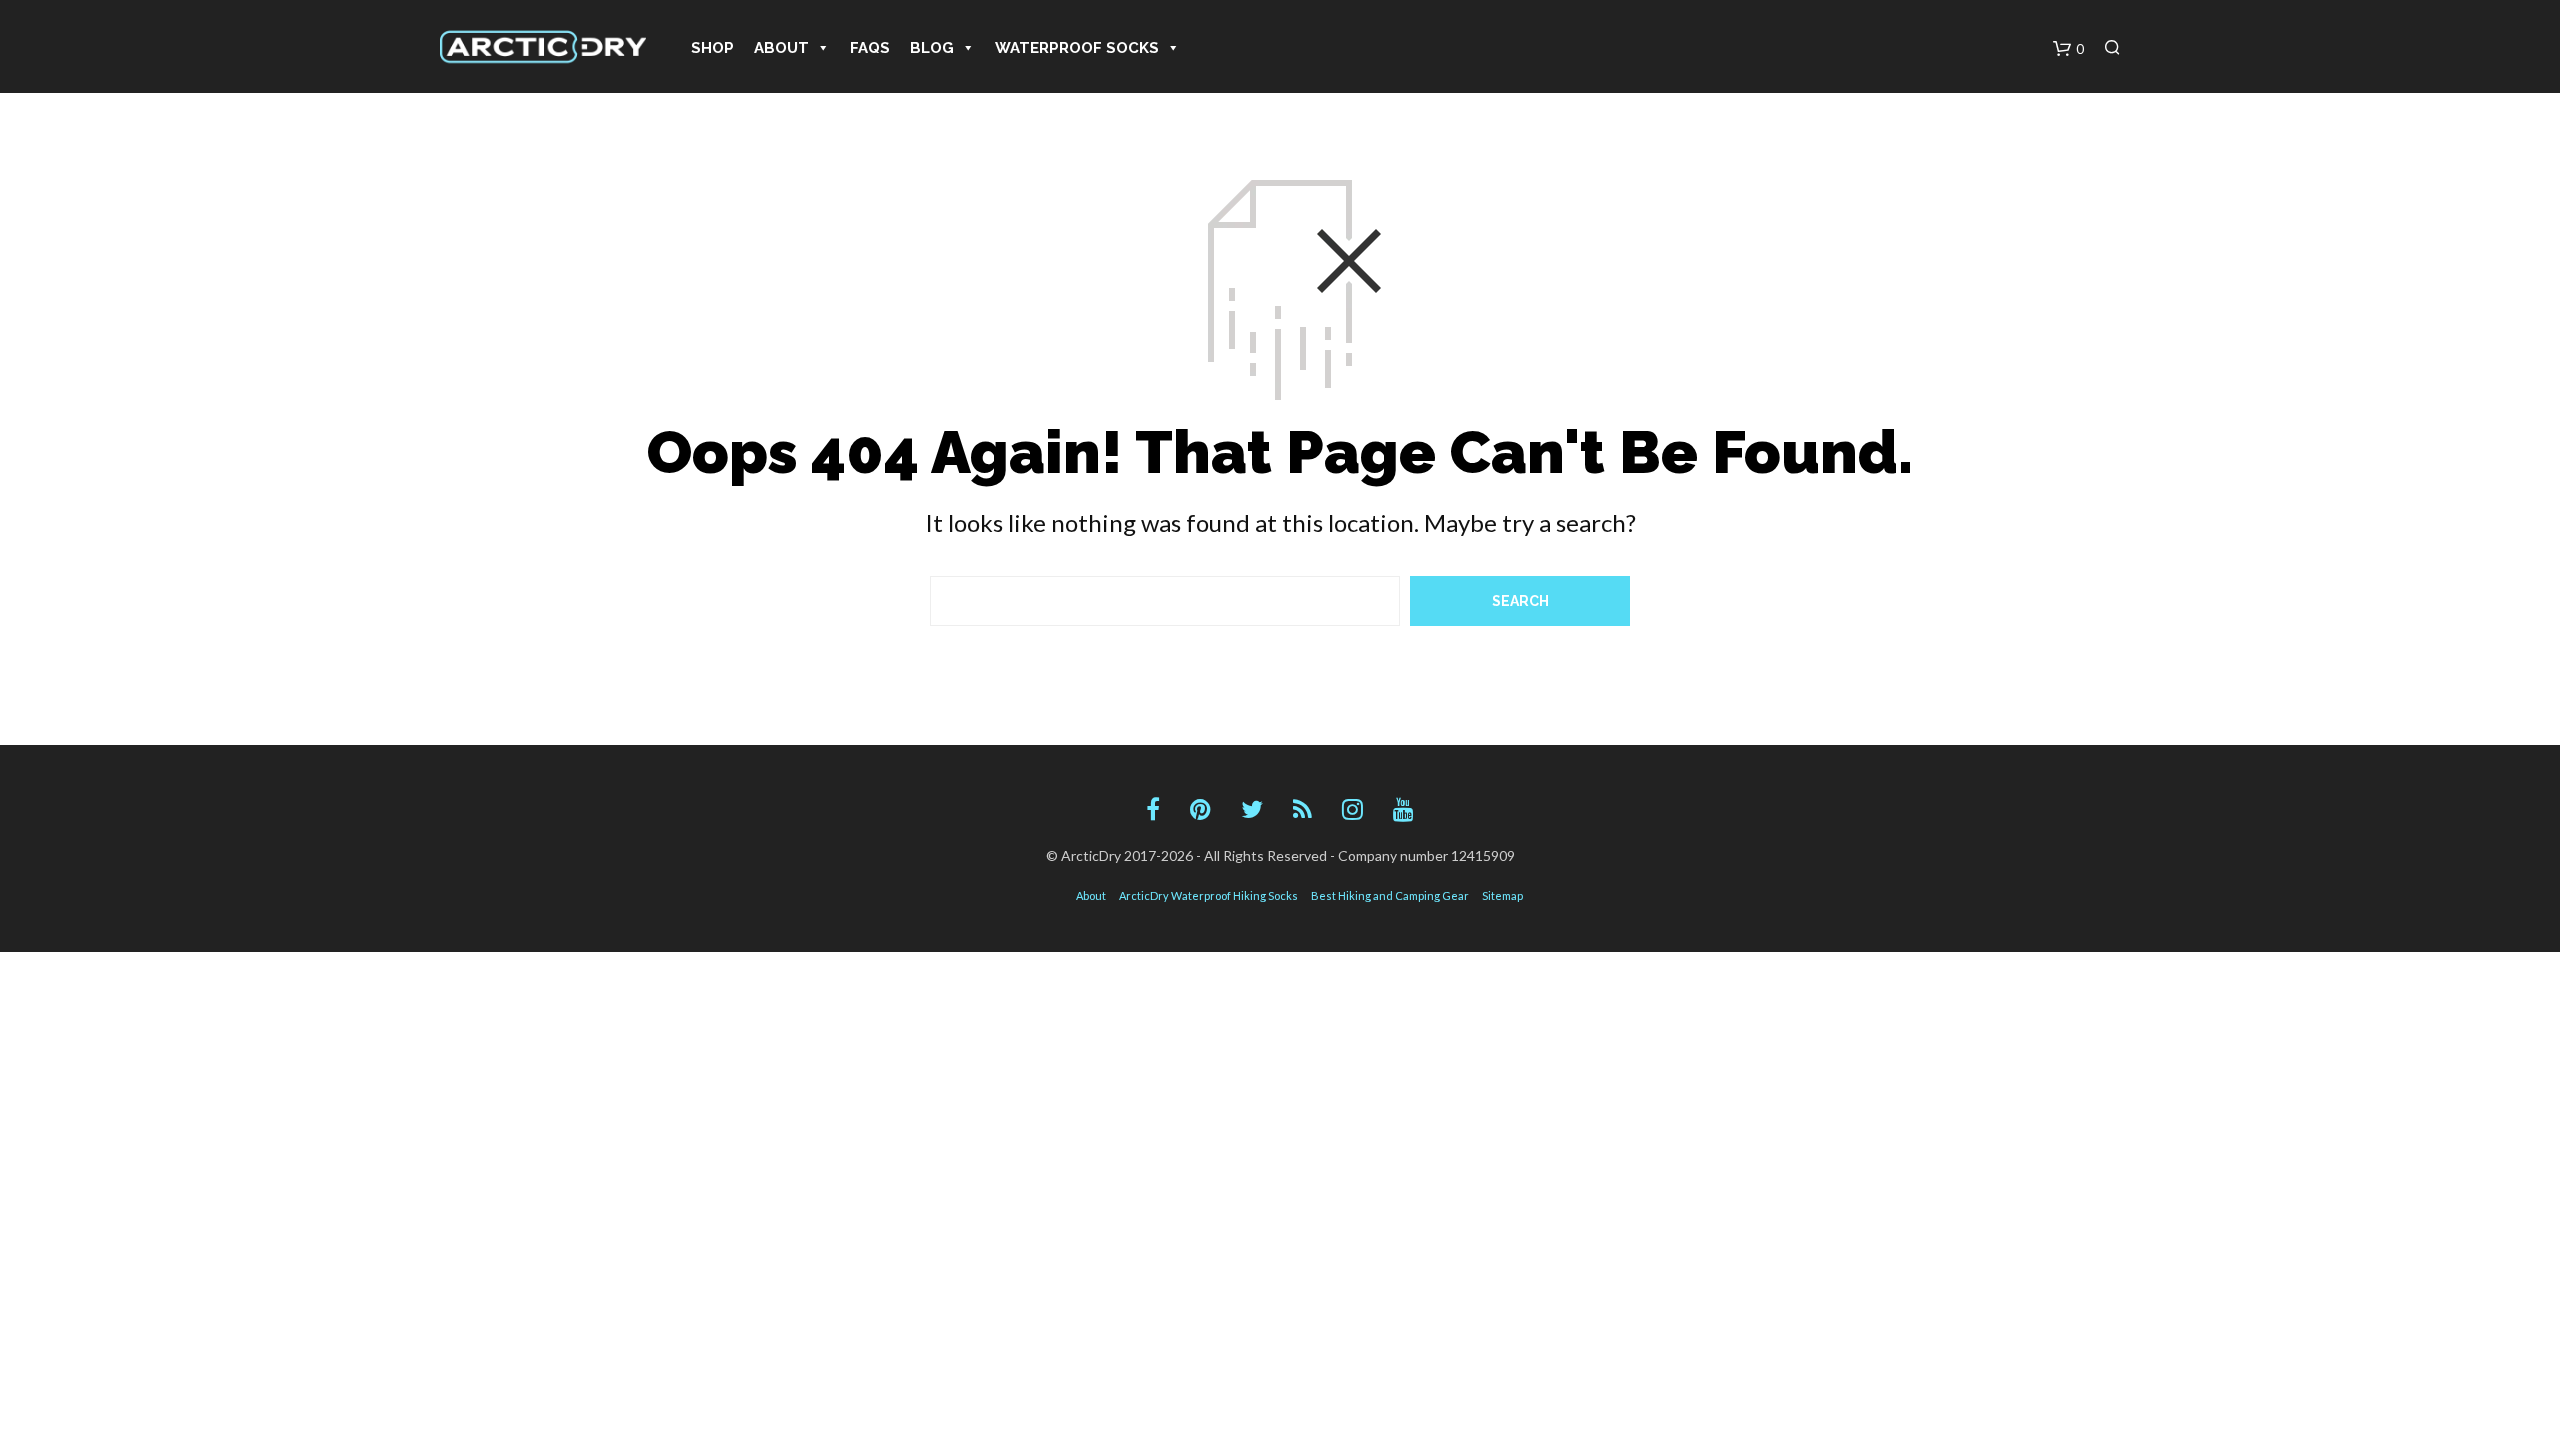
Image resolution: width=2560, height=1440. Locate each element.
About (781, 48)
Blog (932, 48)
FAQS (870, 48)
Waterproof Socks (1077, 48)
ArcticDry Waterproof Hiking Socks (1208, 895)
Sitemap (1502, 895)
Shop (712, 48)
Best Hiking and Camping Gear (1390, 895)
